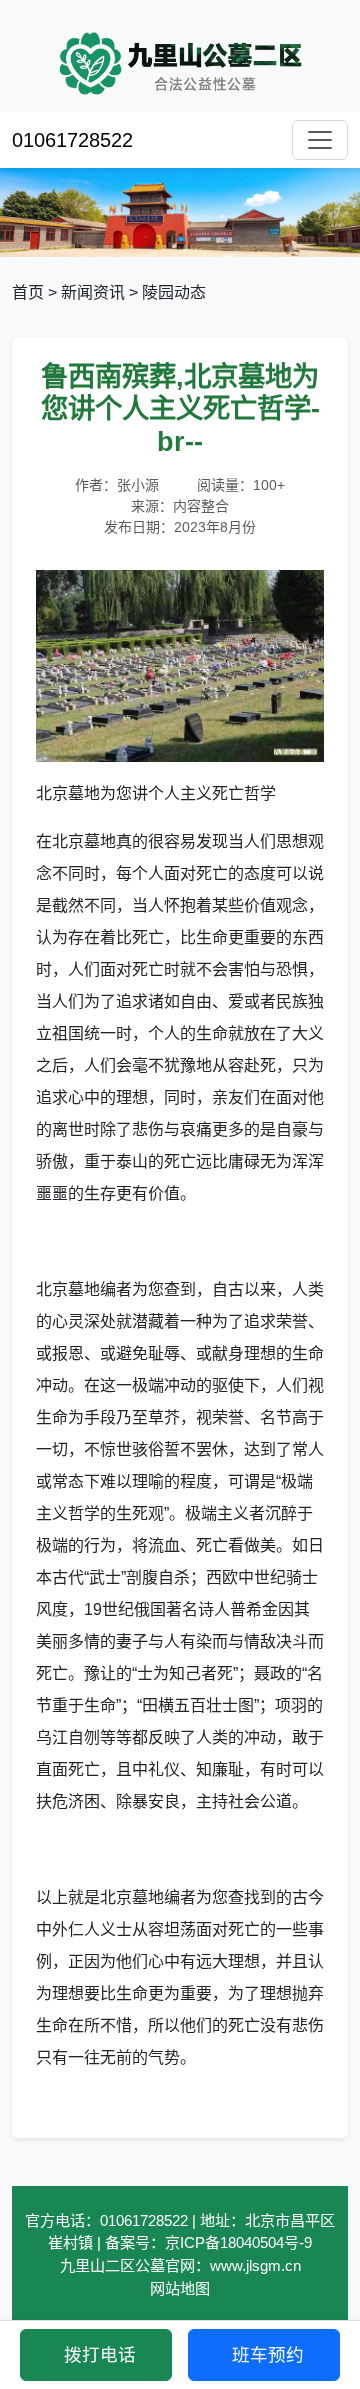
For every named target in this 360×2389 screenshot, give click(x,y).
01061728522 (72, 140)
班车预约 (268, 2355)
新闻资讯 (93, 292)
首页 (28, 292)
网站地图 (180, 2288)
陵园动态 (174, 292)
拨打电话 (100, 2355)
